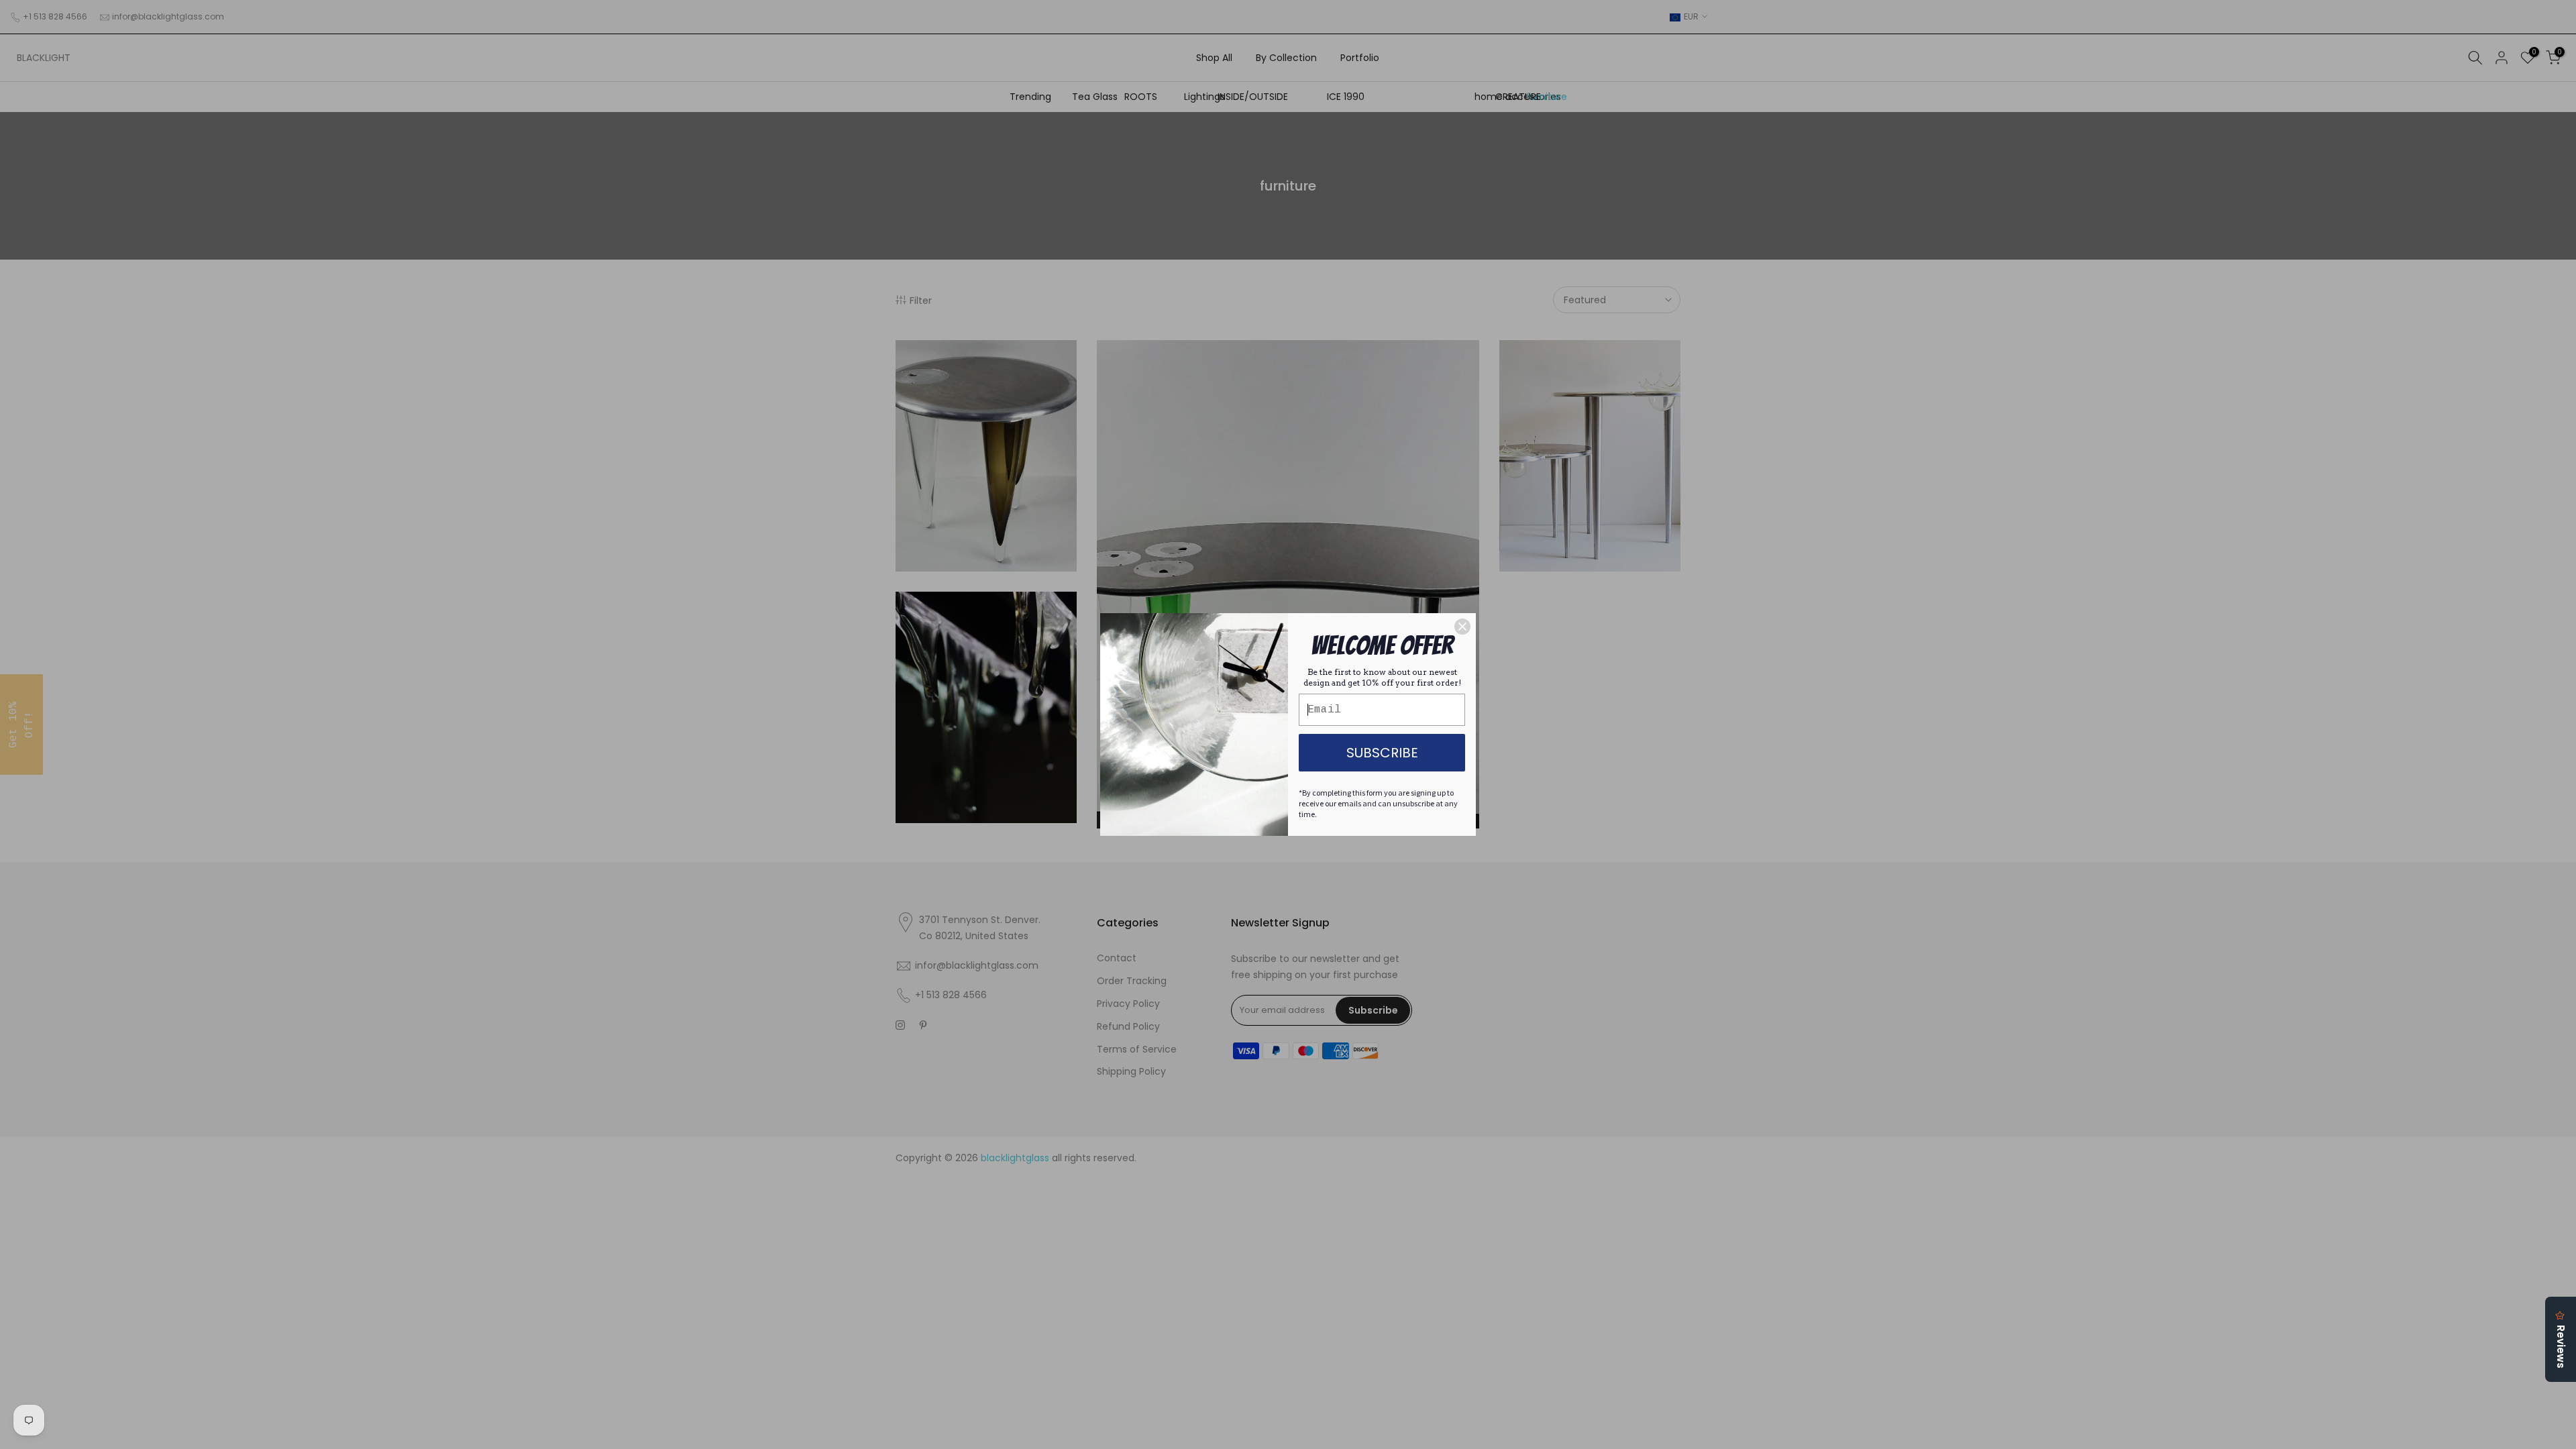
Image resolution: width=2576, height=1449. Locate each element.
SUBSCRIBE (1382, 753)
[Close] (1462, 627)
